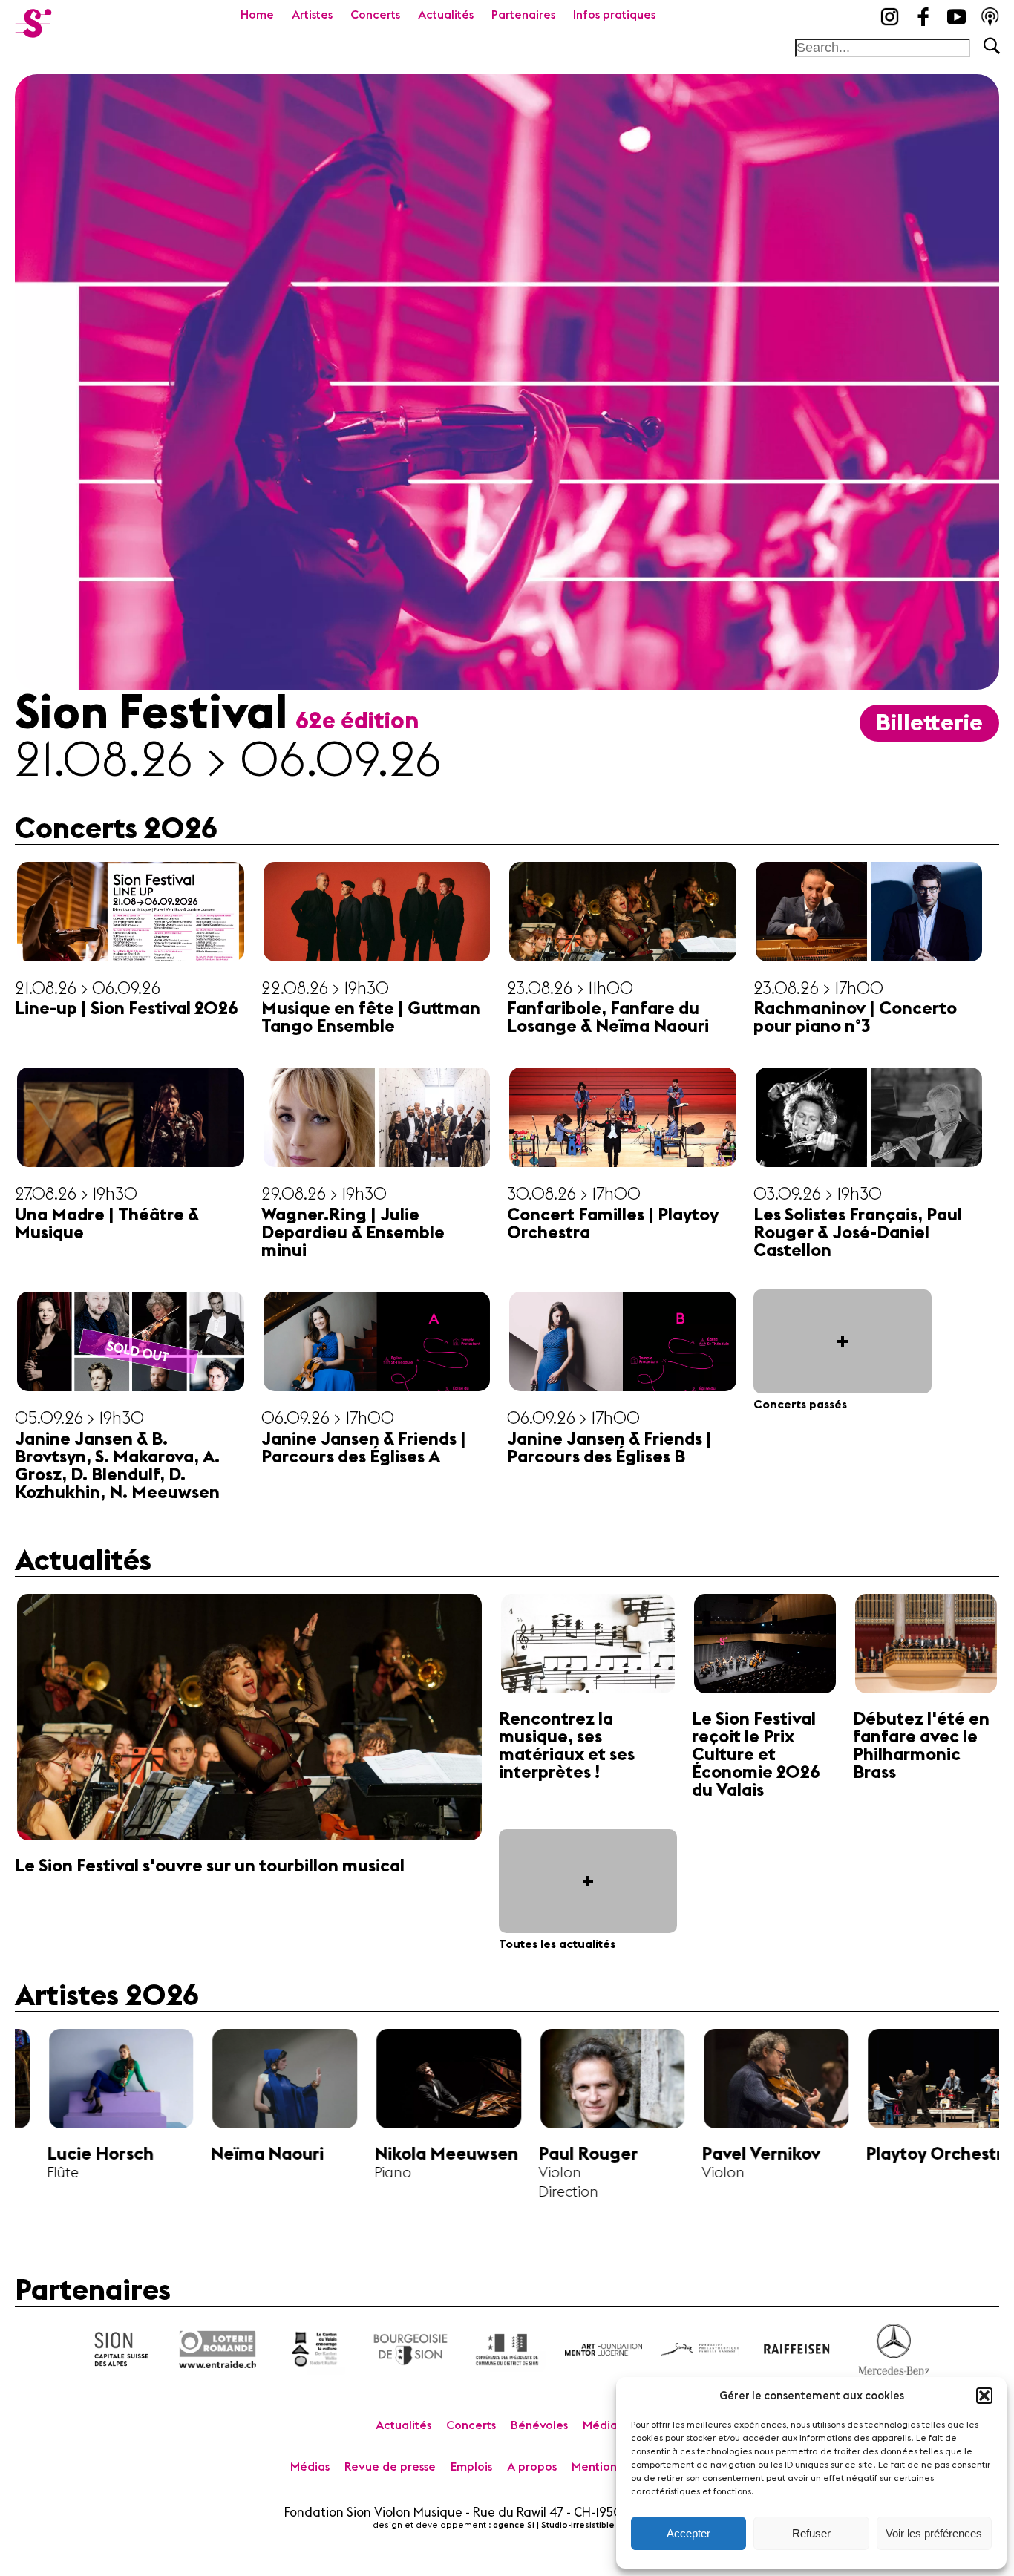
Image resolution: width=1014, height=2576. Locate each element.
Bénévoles (539, 2425)
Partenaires (523, 15)
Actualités (446, 15)
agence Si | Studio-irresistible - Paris (567, 2525)
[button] (984, 2396)
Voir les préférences (934, 2533)
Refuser (811, 2533)
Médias (310, 2467)
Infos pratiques (614, 15)
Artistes (312, 15)
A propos (532, 2467)
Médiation (611, 2425)
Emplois (471, 2467)
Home (257, 15)
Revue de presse (390, 2467)
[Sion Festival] (33, 19)
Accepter (688, 2533)
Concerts (375, 15)
